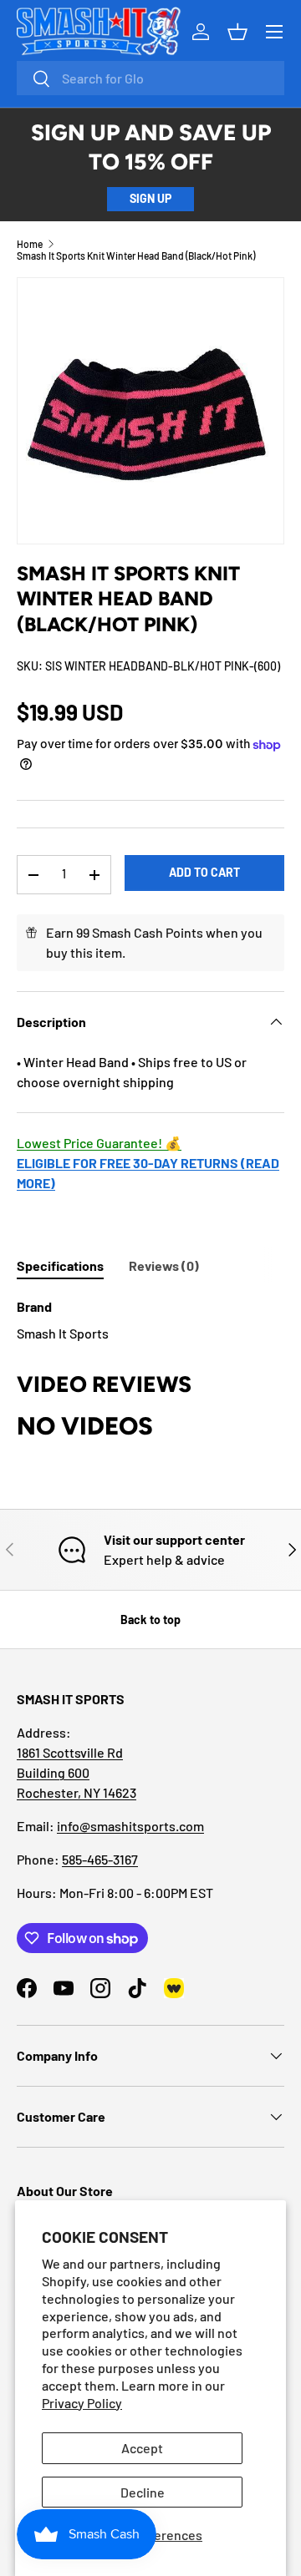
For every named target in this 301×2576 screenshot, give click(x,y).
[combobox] (150, 78)
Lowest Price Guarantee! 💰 (99, 1143)
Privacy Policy (82, 2403)
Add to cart (204, 872)
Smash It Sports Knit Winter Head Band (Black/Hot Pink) (136, 256)
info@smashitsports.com (130, 1826)
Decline (143, 2492)
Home (30, 244)
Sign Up (150, 198)
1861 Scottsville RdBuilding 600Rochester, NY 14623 (77, 1772)
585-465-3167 (100, 1859)
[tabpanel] (150, 1320)
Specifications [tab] (60, 1265)
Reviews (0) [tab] (164, 1265)
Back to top (150, 1619)
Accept (142, 2448)
